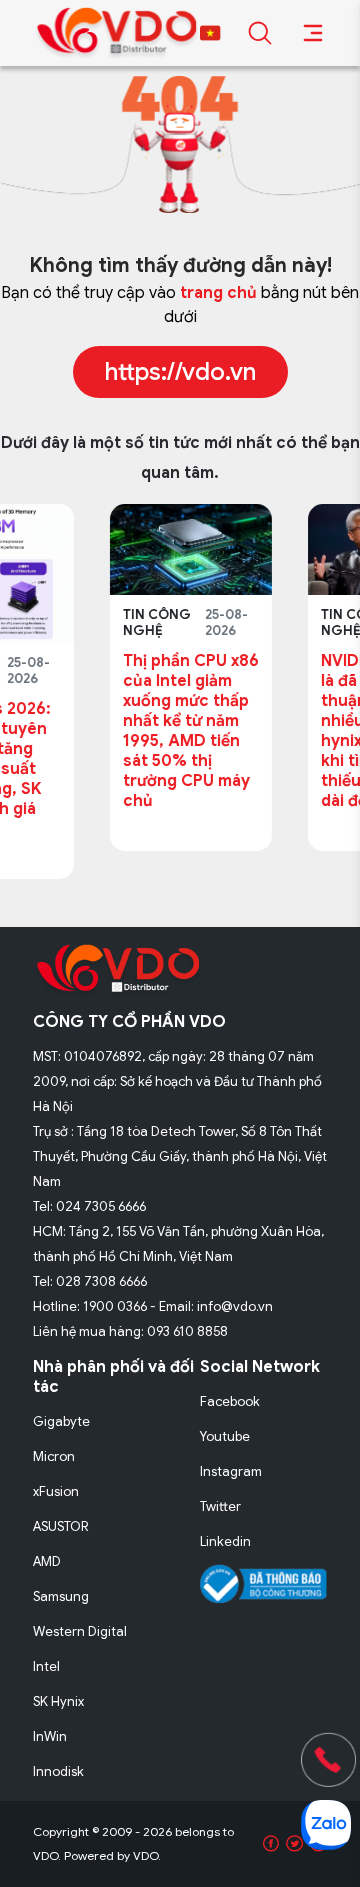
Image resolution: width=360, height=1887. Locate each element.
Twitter (220, 1506)
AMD (47, 1561)
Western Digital (80, 1631)
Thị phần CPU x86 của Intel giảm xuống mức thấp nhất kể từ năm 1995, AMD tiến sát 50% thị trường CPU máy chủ (124, 731)
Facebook (230, 1401)
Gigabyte (61, 1421)
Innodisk (58, 1771)
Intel (46, 1666)
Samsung (61, 1596)
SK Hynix (58, 1701)
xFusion (56, 1491)
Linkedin (225, 1541)
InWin (50, 1736)
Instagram (231, 1471)
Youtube (225, 1436)
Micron (54, 1456)
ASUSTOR (61, 1526)
